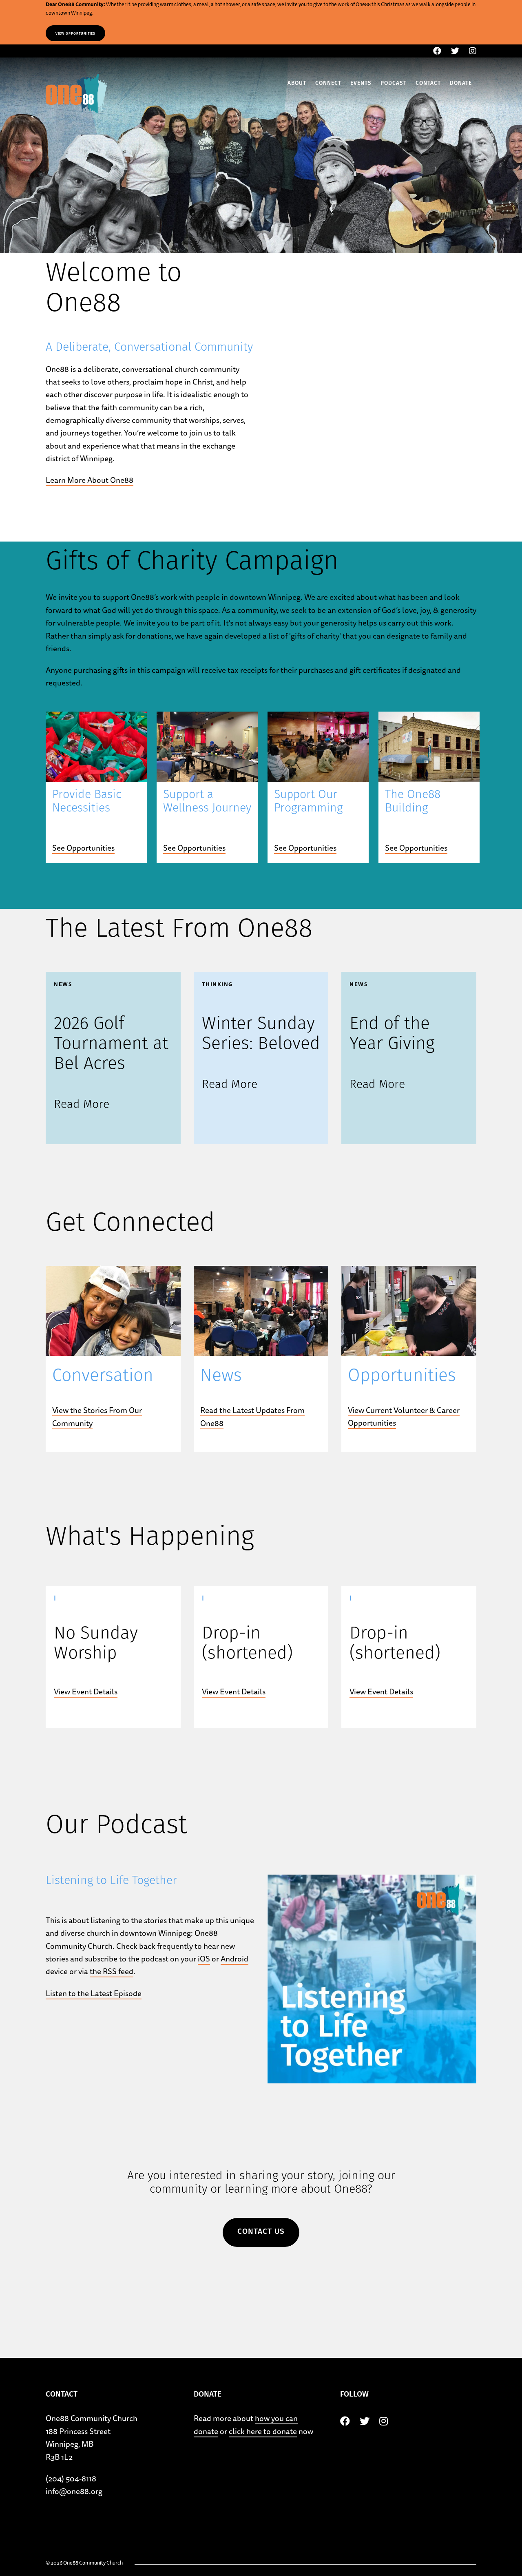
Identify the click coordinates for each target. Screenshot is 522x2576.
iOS (204, 1959)
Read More (82, 1105)
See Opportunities (83, 848)
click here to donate (263, 2431)
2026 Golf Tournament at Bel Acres (111, 1045)
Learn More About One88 (90, 480)
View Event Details (86, 1692)
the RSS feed (112, 1971)
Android (234, 1959)
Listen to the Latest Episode (94, 1993)
